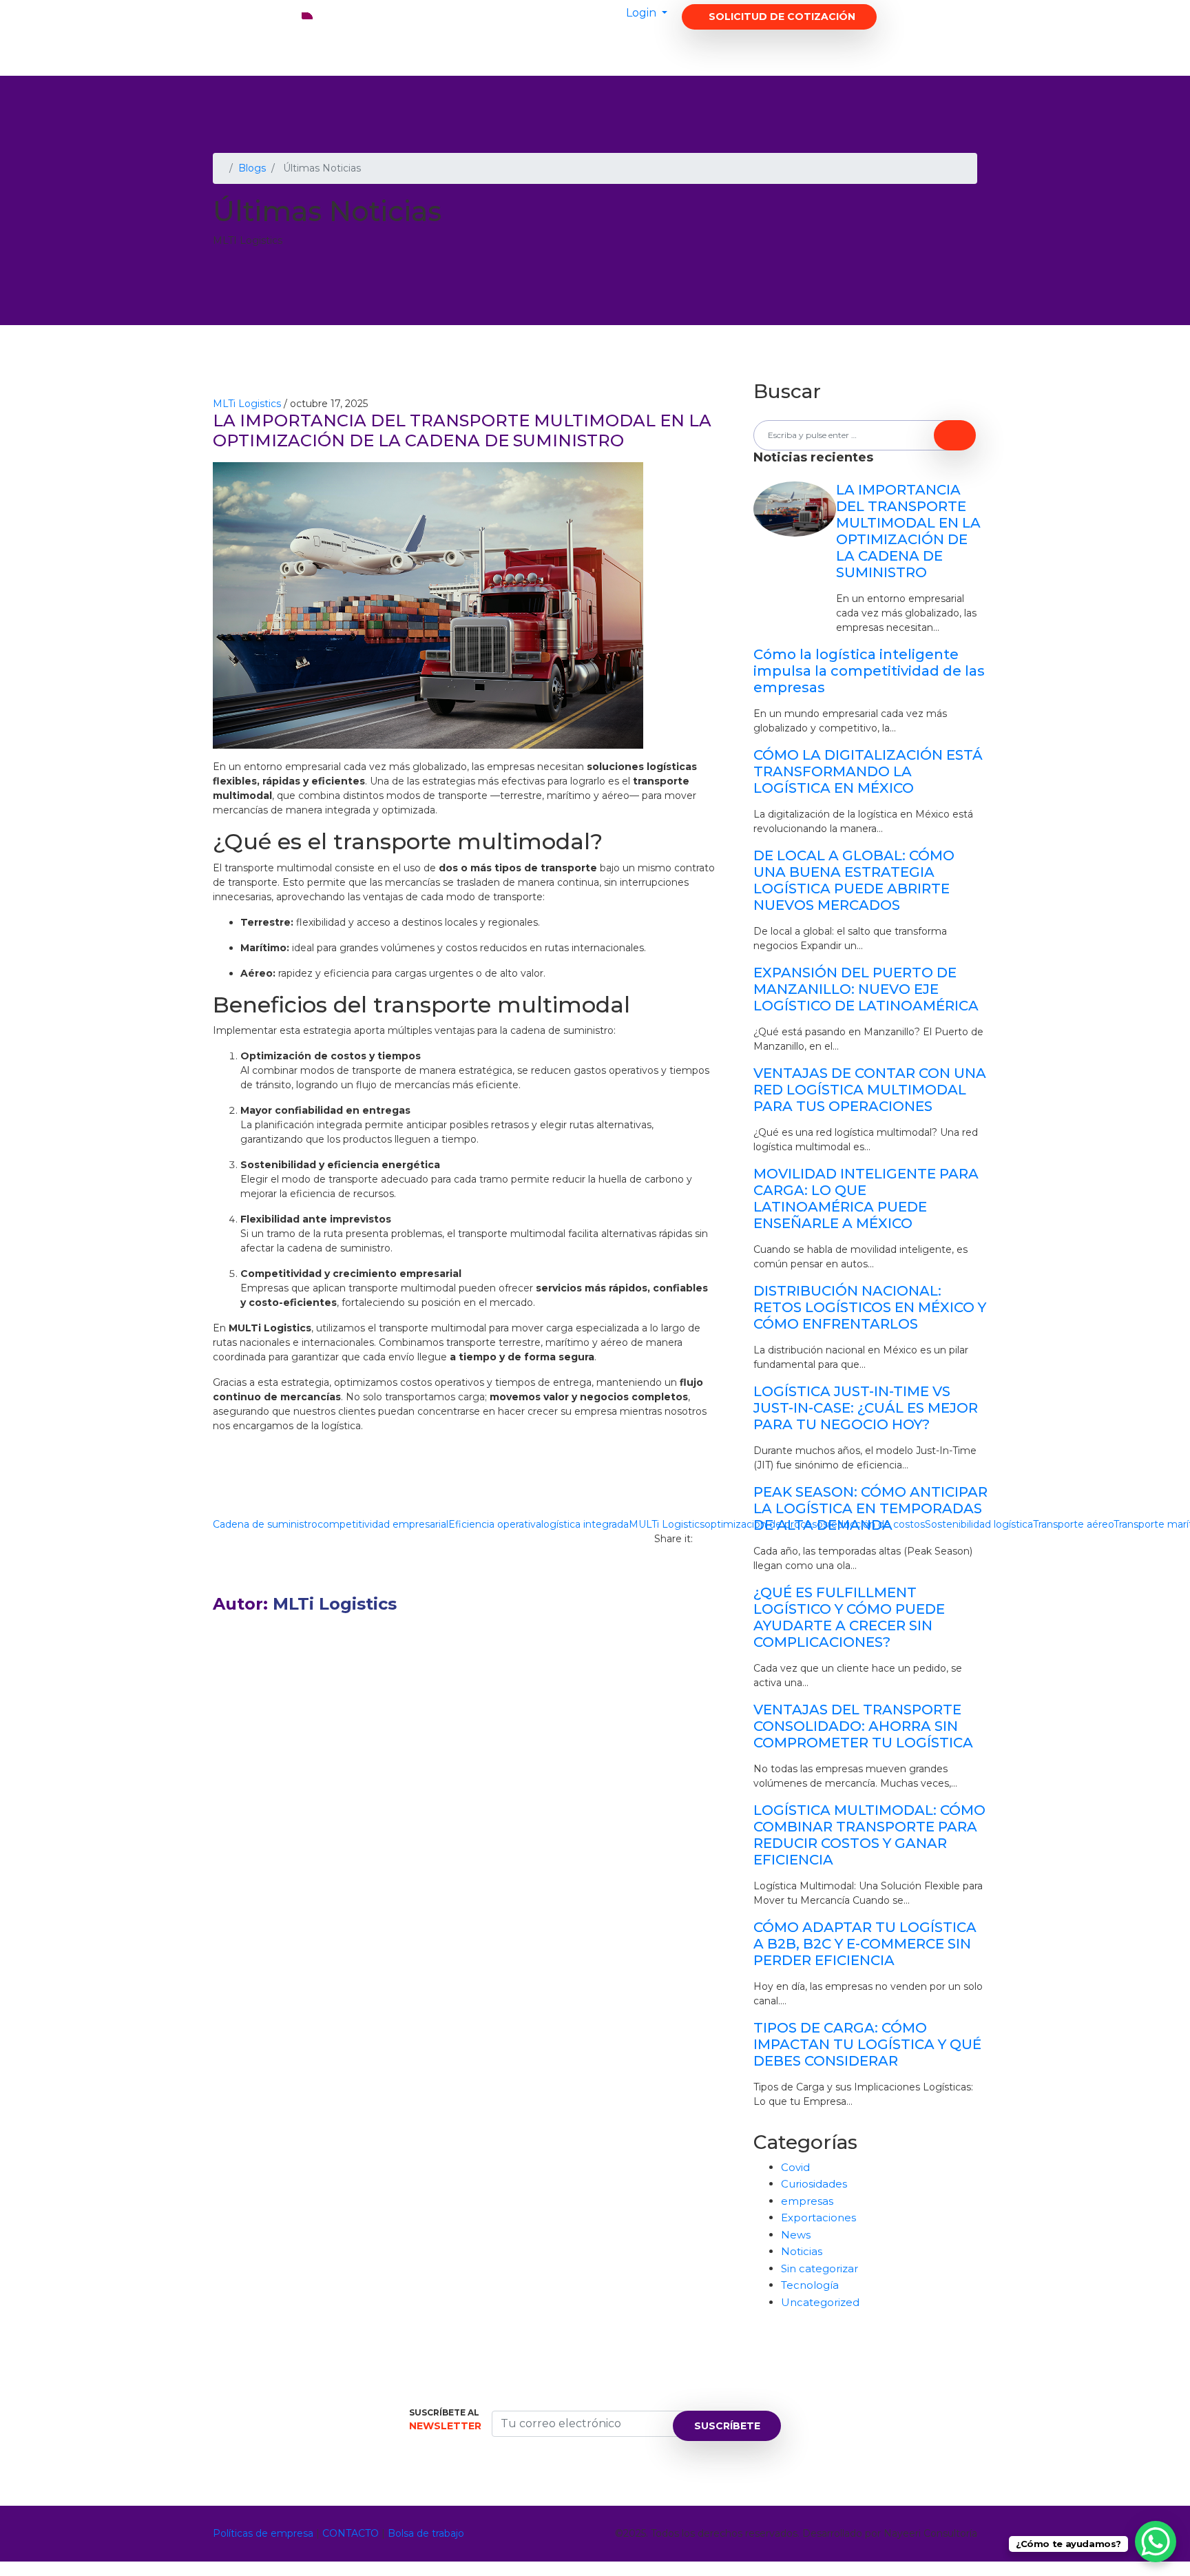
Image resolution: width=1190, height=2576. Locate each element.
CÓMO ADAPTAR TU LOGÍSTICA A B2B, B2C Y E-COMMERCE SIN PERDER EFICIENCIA (865, 1944)
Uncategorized (820, 2302)
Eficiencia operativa (495, 1524)
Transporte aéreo (1073, 1524)
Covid (795, 2167)
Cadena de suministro (265, 1524)
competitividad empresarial (383, 1524)
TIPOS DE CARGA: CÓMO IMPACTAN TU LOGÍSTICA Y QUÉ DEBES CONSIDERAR (867, 2044)
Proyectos (606, 48)
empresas (807, 2201)
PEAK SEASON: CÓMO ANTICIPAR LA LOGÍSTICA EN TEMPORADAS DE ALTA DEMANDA (870, 1508)
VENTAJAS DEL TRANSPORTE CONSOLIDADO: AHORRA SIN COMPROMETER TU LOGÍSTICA (863, 1726)
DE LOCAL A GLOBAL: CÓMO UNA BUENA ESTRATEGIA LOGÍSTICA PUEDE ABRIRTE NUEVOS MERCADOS (854, 880)
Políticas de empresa (263, 2533)
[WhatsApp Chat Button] (1156, 2542)
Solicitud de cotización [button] (782, 17)
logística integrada (585, 1524)
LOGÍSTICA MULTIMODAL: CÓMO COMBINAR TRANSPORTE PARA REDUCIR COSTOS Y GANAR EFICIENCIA (869, 1835)
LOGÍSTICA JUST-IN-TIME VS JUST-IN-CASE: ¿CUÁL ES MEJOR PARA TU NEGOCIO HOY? (866, 1408)
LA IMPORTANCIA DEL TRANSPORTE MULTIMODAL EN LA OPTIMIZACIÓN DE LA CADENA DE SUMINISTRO (908, 531)
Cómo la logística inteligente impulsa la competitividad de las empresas (869, 671)
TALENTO (815, 48)
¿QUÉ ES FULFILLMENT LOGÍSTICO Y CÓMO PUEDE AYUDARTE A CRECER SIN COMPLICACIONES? (849, 1617)
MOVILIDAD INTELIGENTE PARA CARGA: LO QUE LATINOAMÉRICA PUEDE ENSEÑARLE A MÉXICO (866, 1198)
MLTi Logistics (247, 404)
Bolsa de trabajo (426, 2533)
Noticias (802, 2251)
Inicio (378, 48)
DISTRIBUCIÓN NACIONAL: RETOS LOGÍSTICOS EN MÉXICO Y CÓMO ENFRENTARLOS (870, 1307)
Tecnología (810, 2285)
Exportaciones (818, 2217)
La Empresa (446, 48)
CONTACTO (739, 48)
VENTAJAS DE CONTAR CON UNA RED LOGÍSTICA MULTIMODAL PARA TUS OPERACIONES (870, 1090)
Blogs (252, 168)
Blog (674, 48)
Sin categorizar (820, 2268)
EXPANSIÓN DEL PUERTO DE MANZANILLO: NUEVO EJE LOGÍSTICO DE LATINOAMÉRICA (866, 989)
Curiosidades (814, 2184)
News (796, 2235)
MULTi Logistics (667, 1524)
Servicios (526, 48)
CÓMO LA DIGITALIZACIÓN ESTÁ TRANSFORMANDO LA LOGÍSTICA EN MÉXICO (868, 771)
